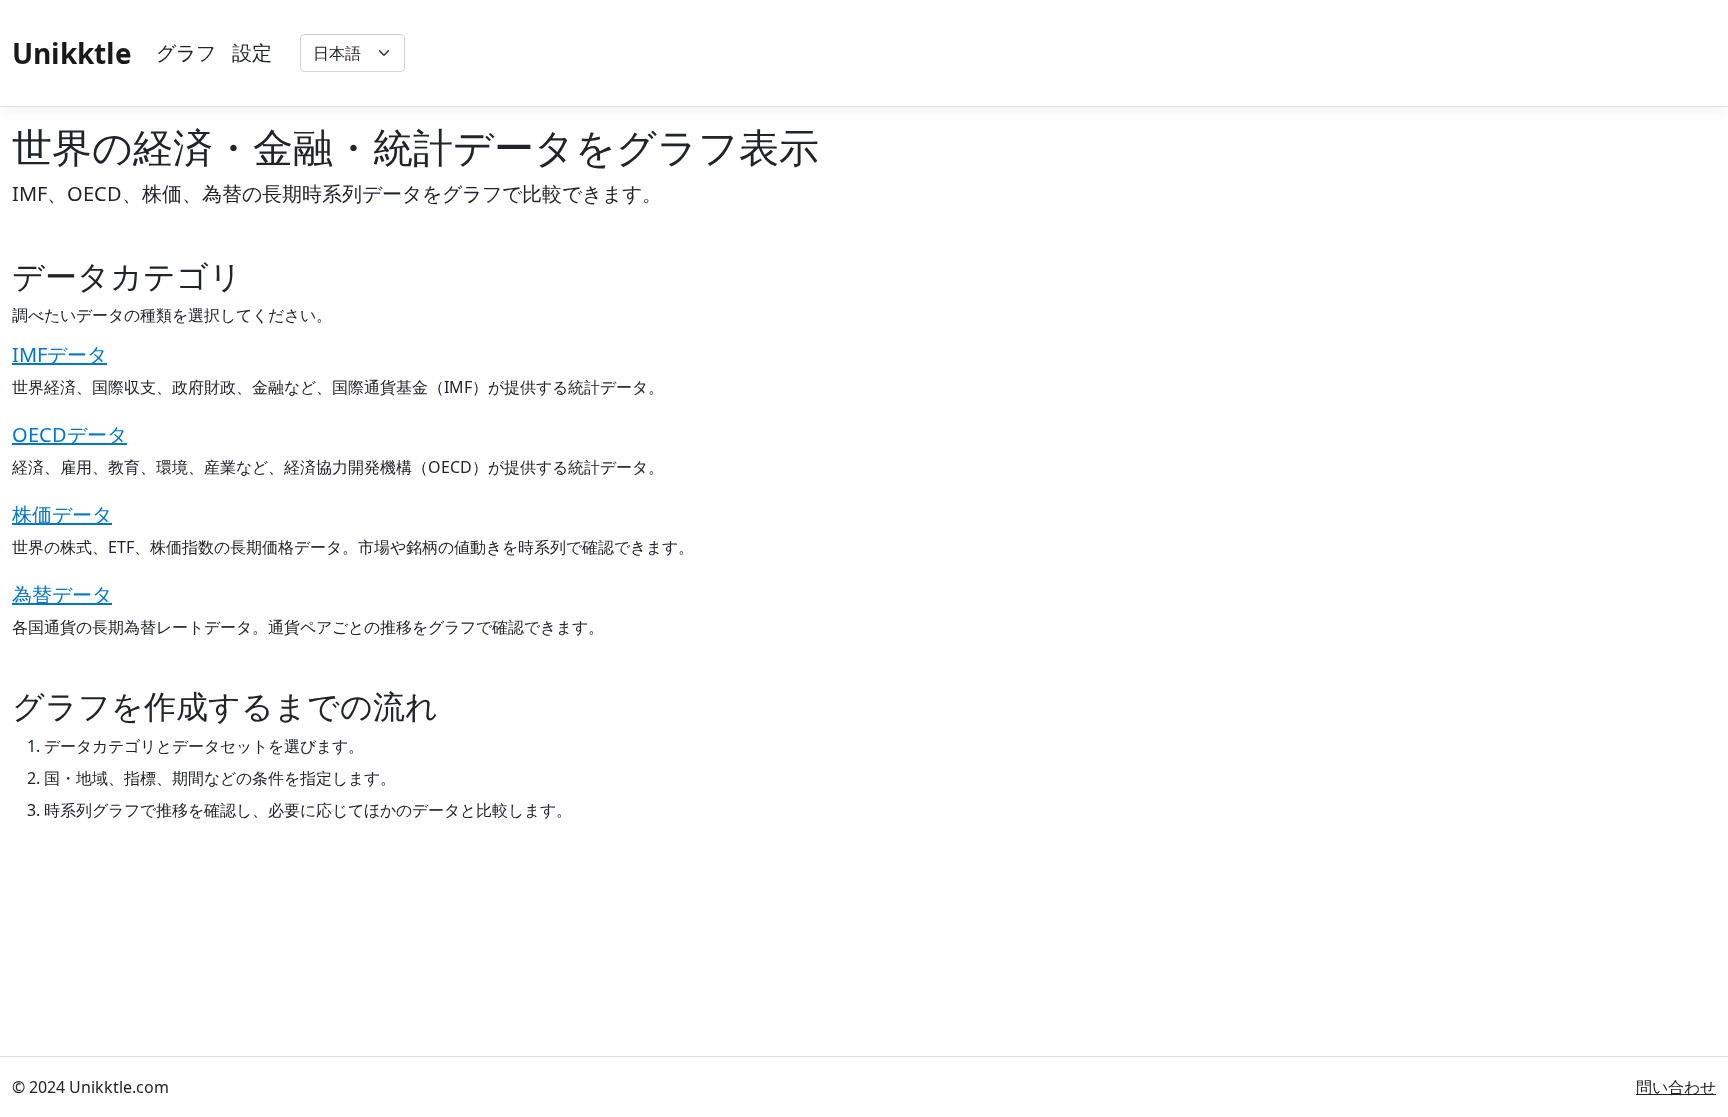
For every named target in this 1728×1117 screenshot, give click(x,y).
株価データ (62, 514)
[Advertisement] (1352, 53)
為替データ (62, 594)
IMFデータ (59, 354)
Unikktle (72, 53)
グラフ (186, 52)
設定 (252, 52)
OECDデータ (69, 434)
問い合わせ (1676, 1087)
